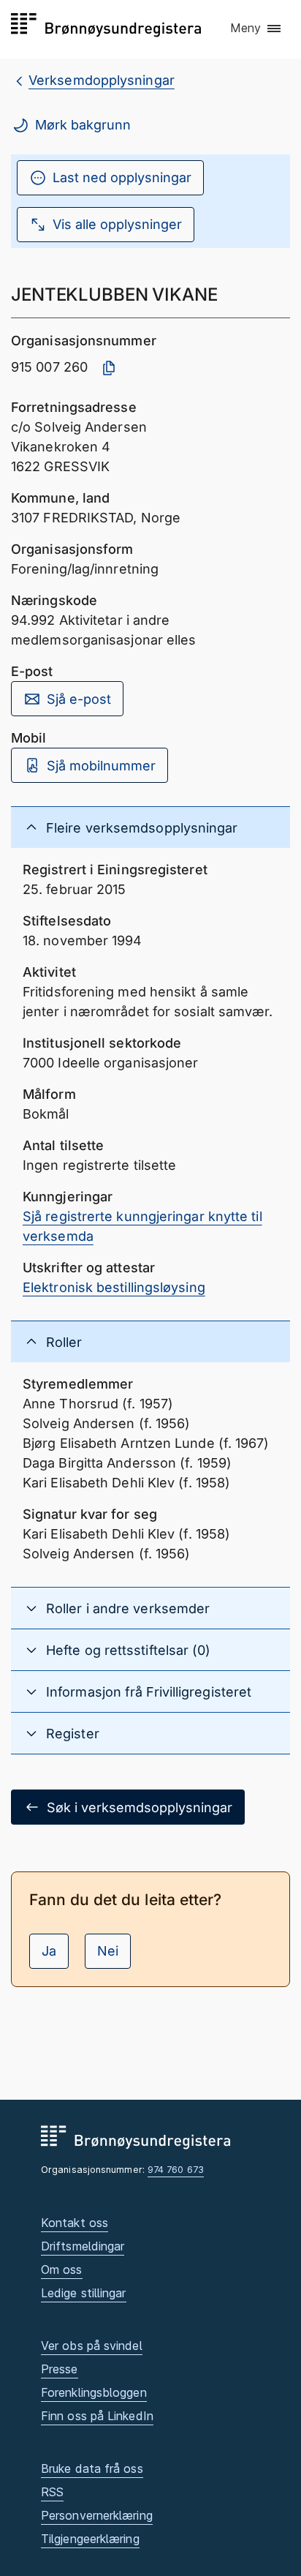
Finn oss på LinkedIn (97, 2416)
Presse (60, 2369)
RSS (52, 2492)
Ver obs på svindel (92, 2346)
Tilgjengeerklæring (90, 2539)
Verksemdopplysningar (102, 80)
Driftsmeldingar (83, 2246)
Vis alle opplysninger (117, 224)
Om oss (62, 2269)
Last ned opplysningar (122, 177)
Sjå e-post (79, 699)
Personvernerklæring (97, 2515)
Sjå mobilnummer (101, 766)
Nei (108, 1951)
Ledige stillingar (84, 2293)
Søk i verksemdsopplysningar (140, 1807)
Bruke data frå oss (92, 2468)
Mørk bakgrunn (83, 125)
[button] (256, 29)
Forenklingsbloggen (94, 2392)
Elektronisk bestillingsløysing (114, 1287)
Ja (49, 1951)
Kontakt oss (75, 2223)
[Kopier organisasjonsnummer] (109, 368)
